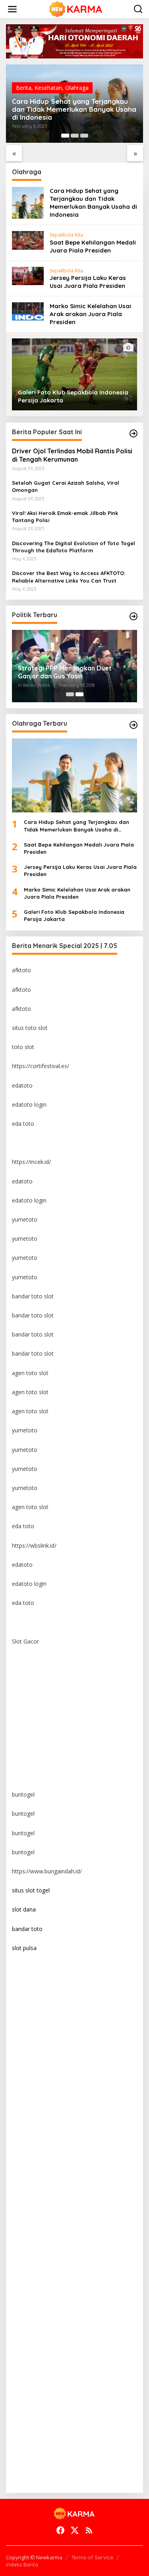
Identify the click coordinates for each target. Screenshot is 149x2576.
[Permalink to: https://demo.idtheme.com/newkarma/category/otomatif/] (134, 433)
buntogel (23, 1794)
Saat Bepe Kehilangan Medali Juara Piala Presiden (93, 246)
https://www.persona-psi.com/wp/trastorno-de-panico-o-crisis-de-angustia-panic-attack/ (73, 2474)
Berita (24, 88)
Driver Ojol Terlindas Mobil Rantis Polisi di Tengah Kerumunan (72, 455)
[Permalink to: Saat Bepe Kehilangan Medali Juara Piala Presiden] (28, 240)
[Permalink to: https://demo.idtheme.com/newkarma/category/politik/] (134, 616)
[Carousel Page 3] (84, 136)
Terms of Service (92, 2557)
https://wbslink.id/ (34, 1545)
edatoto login (29, 1104)
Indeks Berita (22, 2564)
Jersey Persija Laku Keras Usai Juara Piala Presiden (88, 282)
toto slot (23, 1047)
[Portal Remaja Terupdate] (76, 9)
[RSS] (89, 2530)
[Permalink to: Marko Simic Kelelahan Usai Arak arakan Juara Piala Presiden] (28, 311)
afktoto (21, 970)
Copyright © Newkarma (34, 2557)
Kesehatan (48, 88)
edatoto (22, 1085)
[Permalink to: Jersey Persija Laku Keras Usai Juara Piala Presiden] (28, 275)
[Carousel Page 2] (75, 136)
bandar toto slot (33, 1296)
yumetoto (25, 1219)
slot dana (24, 1909)
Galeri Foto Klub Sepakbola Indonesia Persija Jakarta (74, 915)
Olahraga (77, 88)
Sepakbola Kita (66, 235)
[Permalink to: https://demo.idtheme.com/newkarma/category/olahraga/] (134, 725)
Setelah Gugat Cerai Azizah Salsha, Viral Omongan (66, 486)
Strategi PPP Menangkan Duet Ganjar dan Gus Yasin (65, 672)
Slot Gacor (25, 1641)
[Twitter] (75, 2530)
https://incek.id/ (31, 1162)
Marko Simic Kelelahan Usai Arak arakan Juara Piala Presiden (90, 314)
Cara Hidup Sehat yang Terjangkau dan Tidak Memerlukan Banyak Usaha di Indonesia (74, 109)
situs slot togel (31, 1890)
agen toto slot (30, 1373)
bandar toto (27, 1929)
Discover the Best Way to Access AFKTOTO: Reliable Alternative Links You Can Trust (69, 577)
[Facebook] (60, 2530)
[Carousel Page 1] (70, 694)
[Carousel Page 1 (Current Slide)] (65, 136)
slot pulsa (24, 1948)
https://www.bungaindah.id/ (47, 1871)
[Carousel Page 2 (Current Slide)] (79, 694)
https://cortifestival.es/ (41, 1066)
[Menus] (12, 9)
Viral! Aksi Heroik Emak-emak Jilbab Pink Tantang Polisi (65, 517)
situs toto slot (30, 1028)
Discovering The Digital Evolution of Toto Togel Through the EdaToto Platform (74, 547)
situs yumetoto (31, 1660)
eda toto (23, 1124)
